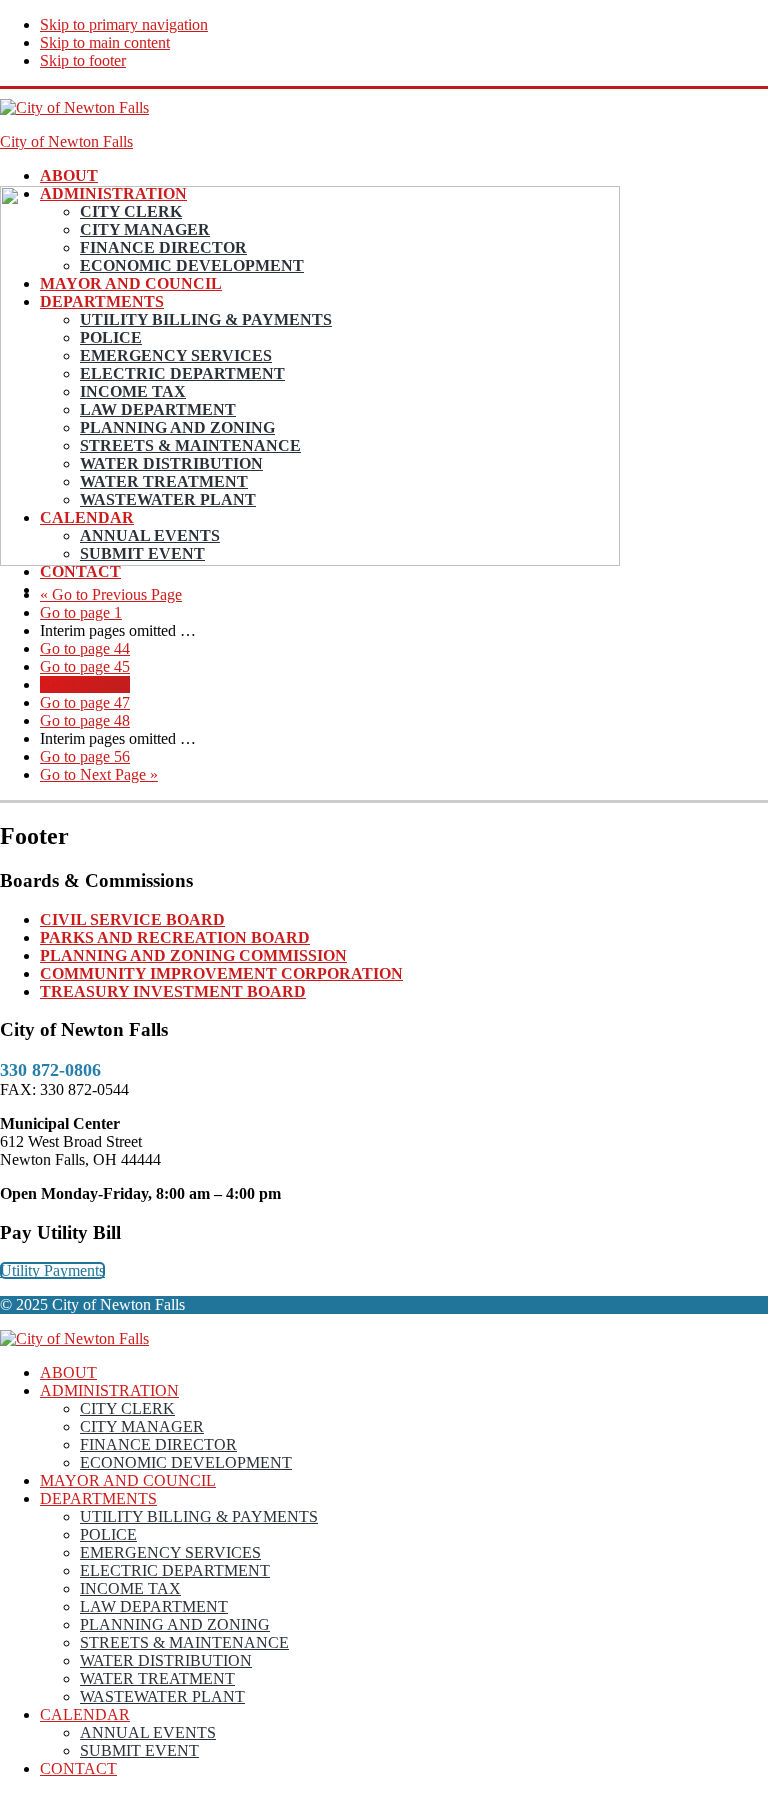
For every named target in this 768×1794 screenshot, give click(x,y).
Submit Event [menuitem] (139, 1750)
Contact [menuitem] (78, 1768)
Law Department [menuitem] (154, 1606)
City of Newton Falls (66, 141)
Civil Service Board (132, 919)
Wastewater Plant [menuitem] (162, 1696)
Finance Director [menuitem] (158, 1444)
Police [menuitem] (108, 1534)
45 (85, 666)
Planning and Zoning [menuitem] (175, 1624)
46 (85, 684)
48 (85, 720)
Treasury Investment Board (173, 991)
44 (85, 648)
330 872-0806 (50, 1070)
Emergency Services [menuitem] (170, 1552)
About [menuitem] (68, 1372)
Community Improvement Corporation (221, 973)
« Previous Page (111, 594)
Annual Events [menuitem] (148, 1732)
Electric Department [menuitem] (175, 1570)
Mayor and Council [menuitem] (128, 1480)
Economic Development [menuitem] (186, 1462)
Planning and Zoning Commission (193, 955)
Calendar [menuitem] (85, 1714)
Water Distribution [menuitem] (166, 1660)
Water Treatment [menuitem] (157, 1678)
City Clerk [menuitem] (127, 1408)
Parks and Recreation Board (175, 937)
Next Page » (99, 774)
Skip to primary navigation (124, 24)
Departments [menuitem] (98, 1498)
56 (85, 756)
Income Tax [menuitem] (130, 1588)
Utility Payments (52, 1270)
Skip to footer (83, 60)
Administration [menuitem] (109, 1390)
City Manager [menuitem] (142, 1426)
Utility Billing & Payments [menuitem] (199, 1516)
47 (85, 702)
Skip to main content (105, 42)
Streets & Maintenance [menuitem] (184, 1642)
